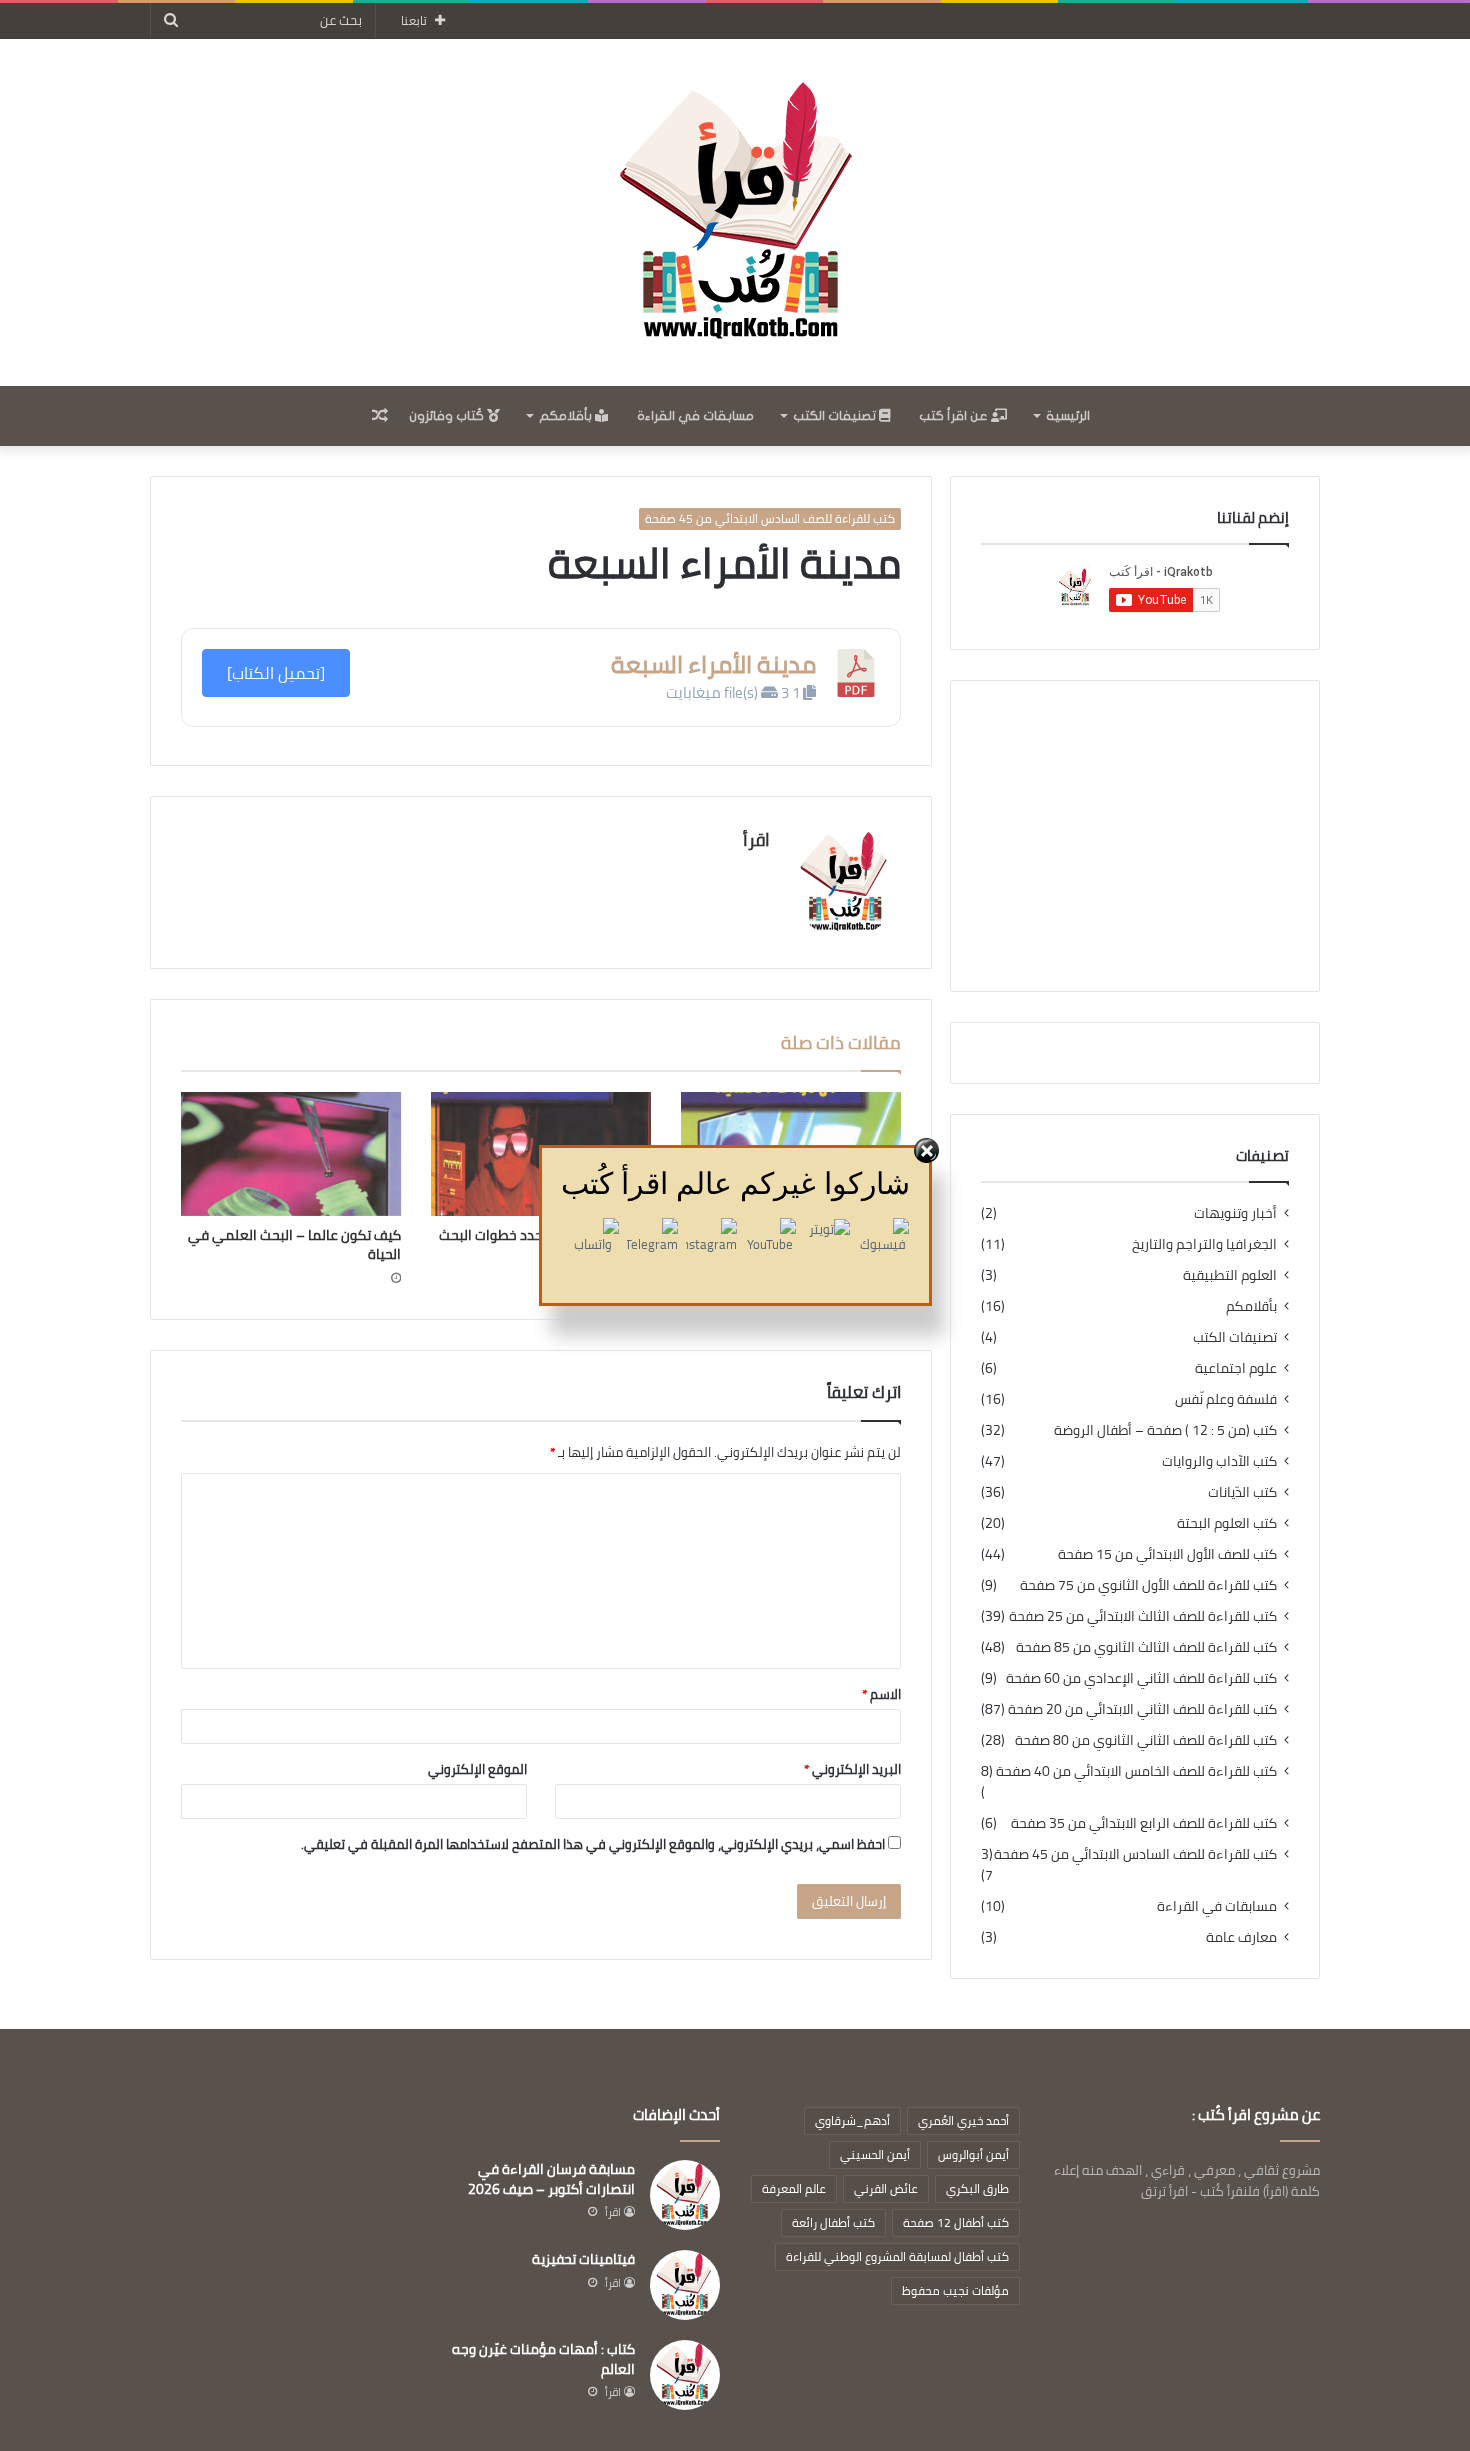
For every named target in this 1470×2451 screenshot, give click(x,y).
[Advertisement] (1135, 836)
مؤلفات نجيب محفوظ (955, 2290)
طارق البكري (977, 2188)
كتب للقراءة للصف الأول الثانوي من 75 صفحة (1148, 1585)
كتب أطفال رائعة (833, 2222)
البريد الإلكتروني (852, 1769)
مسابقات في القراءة (695, 416)
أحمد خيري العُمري (963, 2120)
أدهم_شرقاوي (852, 2120)
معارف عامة (1241, 1937)
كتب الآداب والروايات (1219, 1461)
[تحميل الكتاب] (276, 673)
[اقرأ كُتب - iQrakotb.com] (735, 212)
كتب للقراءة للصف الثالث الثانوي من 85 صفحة (1146, 1647)
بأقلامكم (567, 416)
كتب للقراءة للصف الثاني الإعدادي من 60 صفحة (1141, 1678)
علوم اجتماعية (1236, 1368)
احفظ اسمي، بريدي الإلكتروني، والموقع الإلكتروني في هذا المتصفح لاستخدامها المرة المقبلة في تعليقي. (593, 1844)
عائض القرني (886, 2188)
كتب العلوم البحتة (1227, 1523)
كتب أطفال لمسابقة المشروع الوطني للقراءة (897, 2256)
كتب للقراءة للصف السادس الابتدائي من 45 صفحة (770, 519)
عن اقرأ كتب (955, 416)
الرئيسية (1068, 416)
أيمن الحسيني (875, 2154)
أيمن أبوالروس (973, 2154)
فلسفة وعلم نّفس (1226, 1399)
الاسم (881, 1694)
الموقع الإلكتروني (477, 1769)
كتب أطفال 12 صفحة (956, 2222)
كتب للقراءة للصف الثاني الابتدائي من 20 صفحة (1142, 1709)
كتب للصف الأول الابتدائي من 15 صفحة (1167, 1554)
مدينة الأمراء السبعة (713, 664)
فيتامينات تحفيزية (583, 2259)
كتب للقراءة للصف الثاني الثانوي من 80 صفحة (1146, 1740)
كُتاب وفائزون (448, 416)
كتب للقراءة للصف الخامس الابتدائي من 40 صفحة (1136, 1771)
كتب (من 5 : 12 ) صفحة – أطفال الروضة (1165, 1430)
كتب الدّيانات (1242, 1492)
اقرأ (756, 839)
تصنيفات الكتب (836, 416)
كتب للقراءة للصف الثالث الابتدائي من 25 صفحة (1143, 1616)
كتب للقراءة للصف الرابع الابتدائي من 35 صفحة (1144, 1823)
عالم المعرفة (794, 2188)
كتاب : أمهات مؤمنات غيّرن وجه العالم (543, 2359)
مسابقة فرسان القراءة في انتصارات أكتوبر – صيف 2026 (551, 2179)
